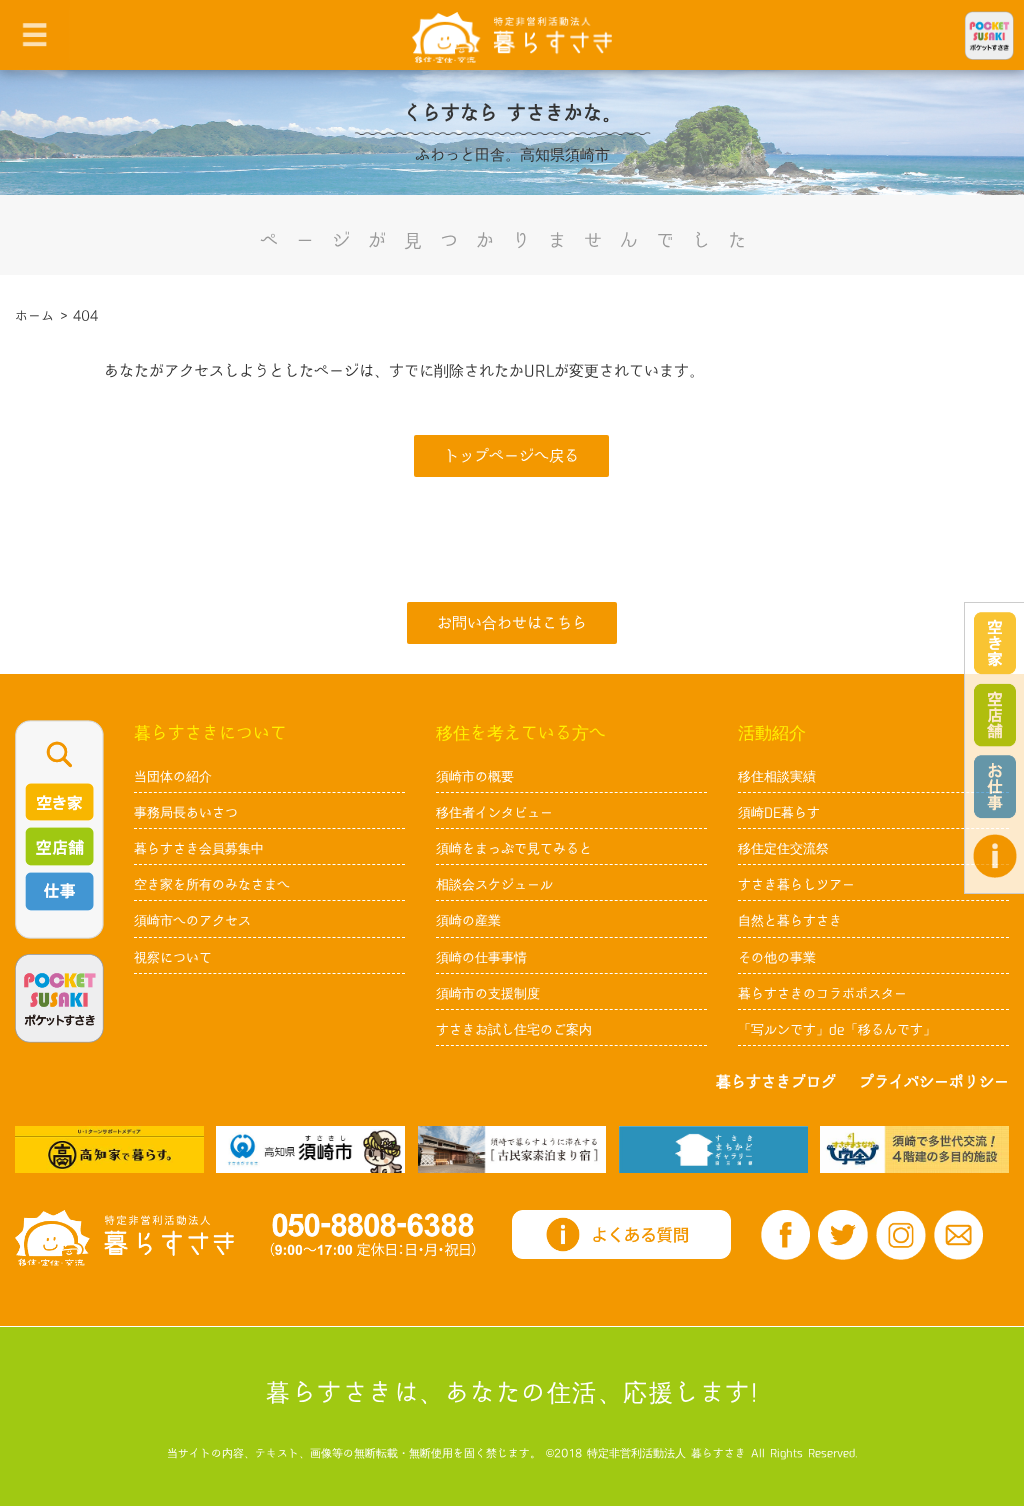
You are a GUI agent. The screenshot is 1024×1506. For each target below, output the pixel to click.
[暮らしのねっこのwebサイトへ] (512, 1148)
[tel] (373, 1234)
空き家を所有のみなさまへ (212, 885)
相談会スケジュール (494, 885)
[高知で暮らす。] (109, 1148)
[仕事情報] (995, 786)
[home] (512, 36)
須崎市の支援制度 (488, 994)
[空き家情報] (995, 643)
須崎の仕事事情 (481, 958)
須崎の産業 (468, 921)
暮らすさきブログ (776, 1082)
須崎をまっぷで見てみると (514, 849)
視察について (173, 958)
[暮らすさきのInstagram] (901, 1235)
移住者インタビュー (494, 813)
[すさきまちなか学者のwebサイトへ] (914, 1148)
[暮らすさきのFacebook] (786, 1235)
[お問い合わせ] (959, 1235)
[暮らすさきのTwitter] (843, 1235)
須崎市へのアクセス (192, 921)
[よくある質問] (995, 856)
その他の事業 (777, 958)
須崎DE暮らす (779, 813)
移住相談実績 (777, 777)
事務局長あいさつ (186, 813)
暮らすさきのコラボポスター (822, 994)
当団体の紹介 (173, 777)
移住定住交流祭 (783, 849)
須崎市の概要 (475, 777)
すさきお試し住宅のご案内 (514, 1030)
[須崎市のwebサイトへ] (310, 1148)
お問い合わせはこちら (512, 623)
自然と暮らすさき (790, 921)
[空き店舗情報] (995, 715)
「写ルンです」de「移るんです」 (837, 1030)
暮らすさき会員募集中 (199, 849)
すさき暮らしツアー (796, 885)
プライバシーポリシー (934, 1082)
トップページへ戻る (511, 456)
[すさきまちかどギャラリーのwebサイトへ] (713, 1148)
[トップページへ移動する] (124, 1238)
